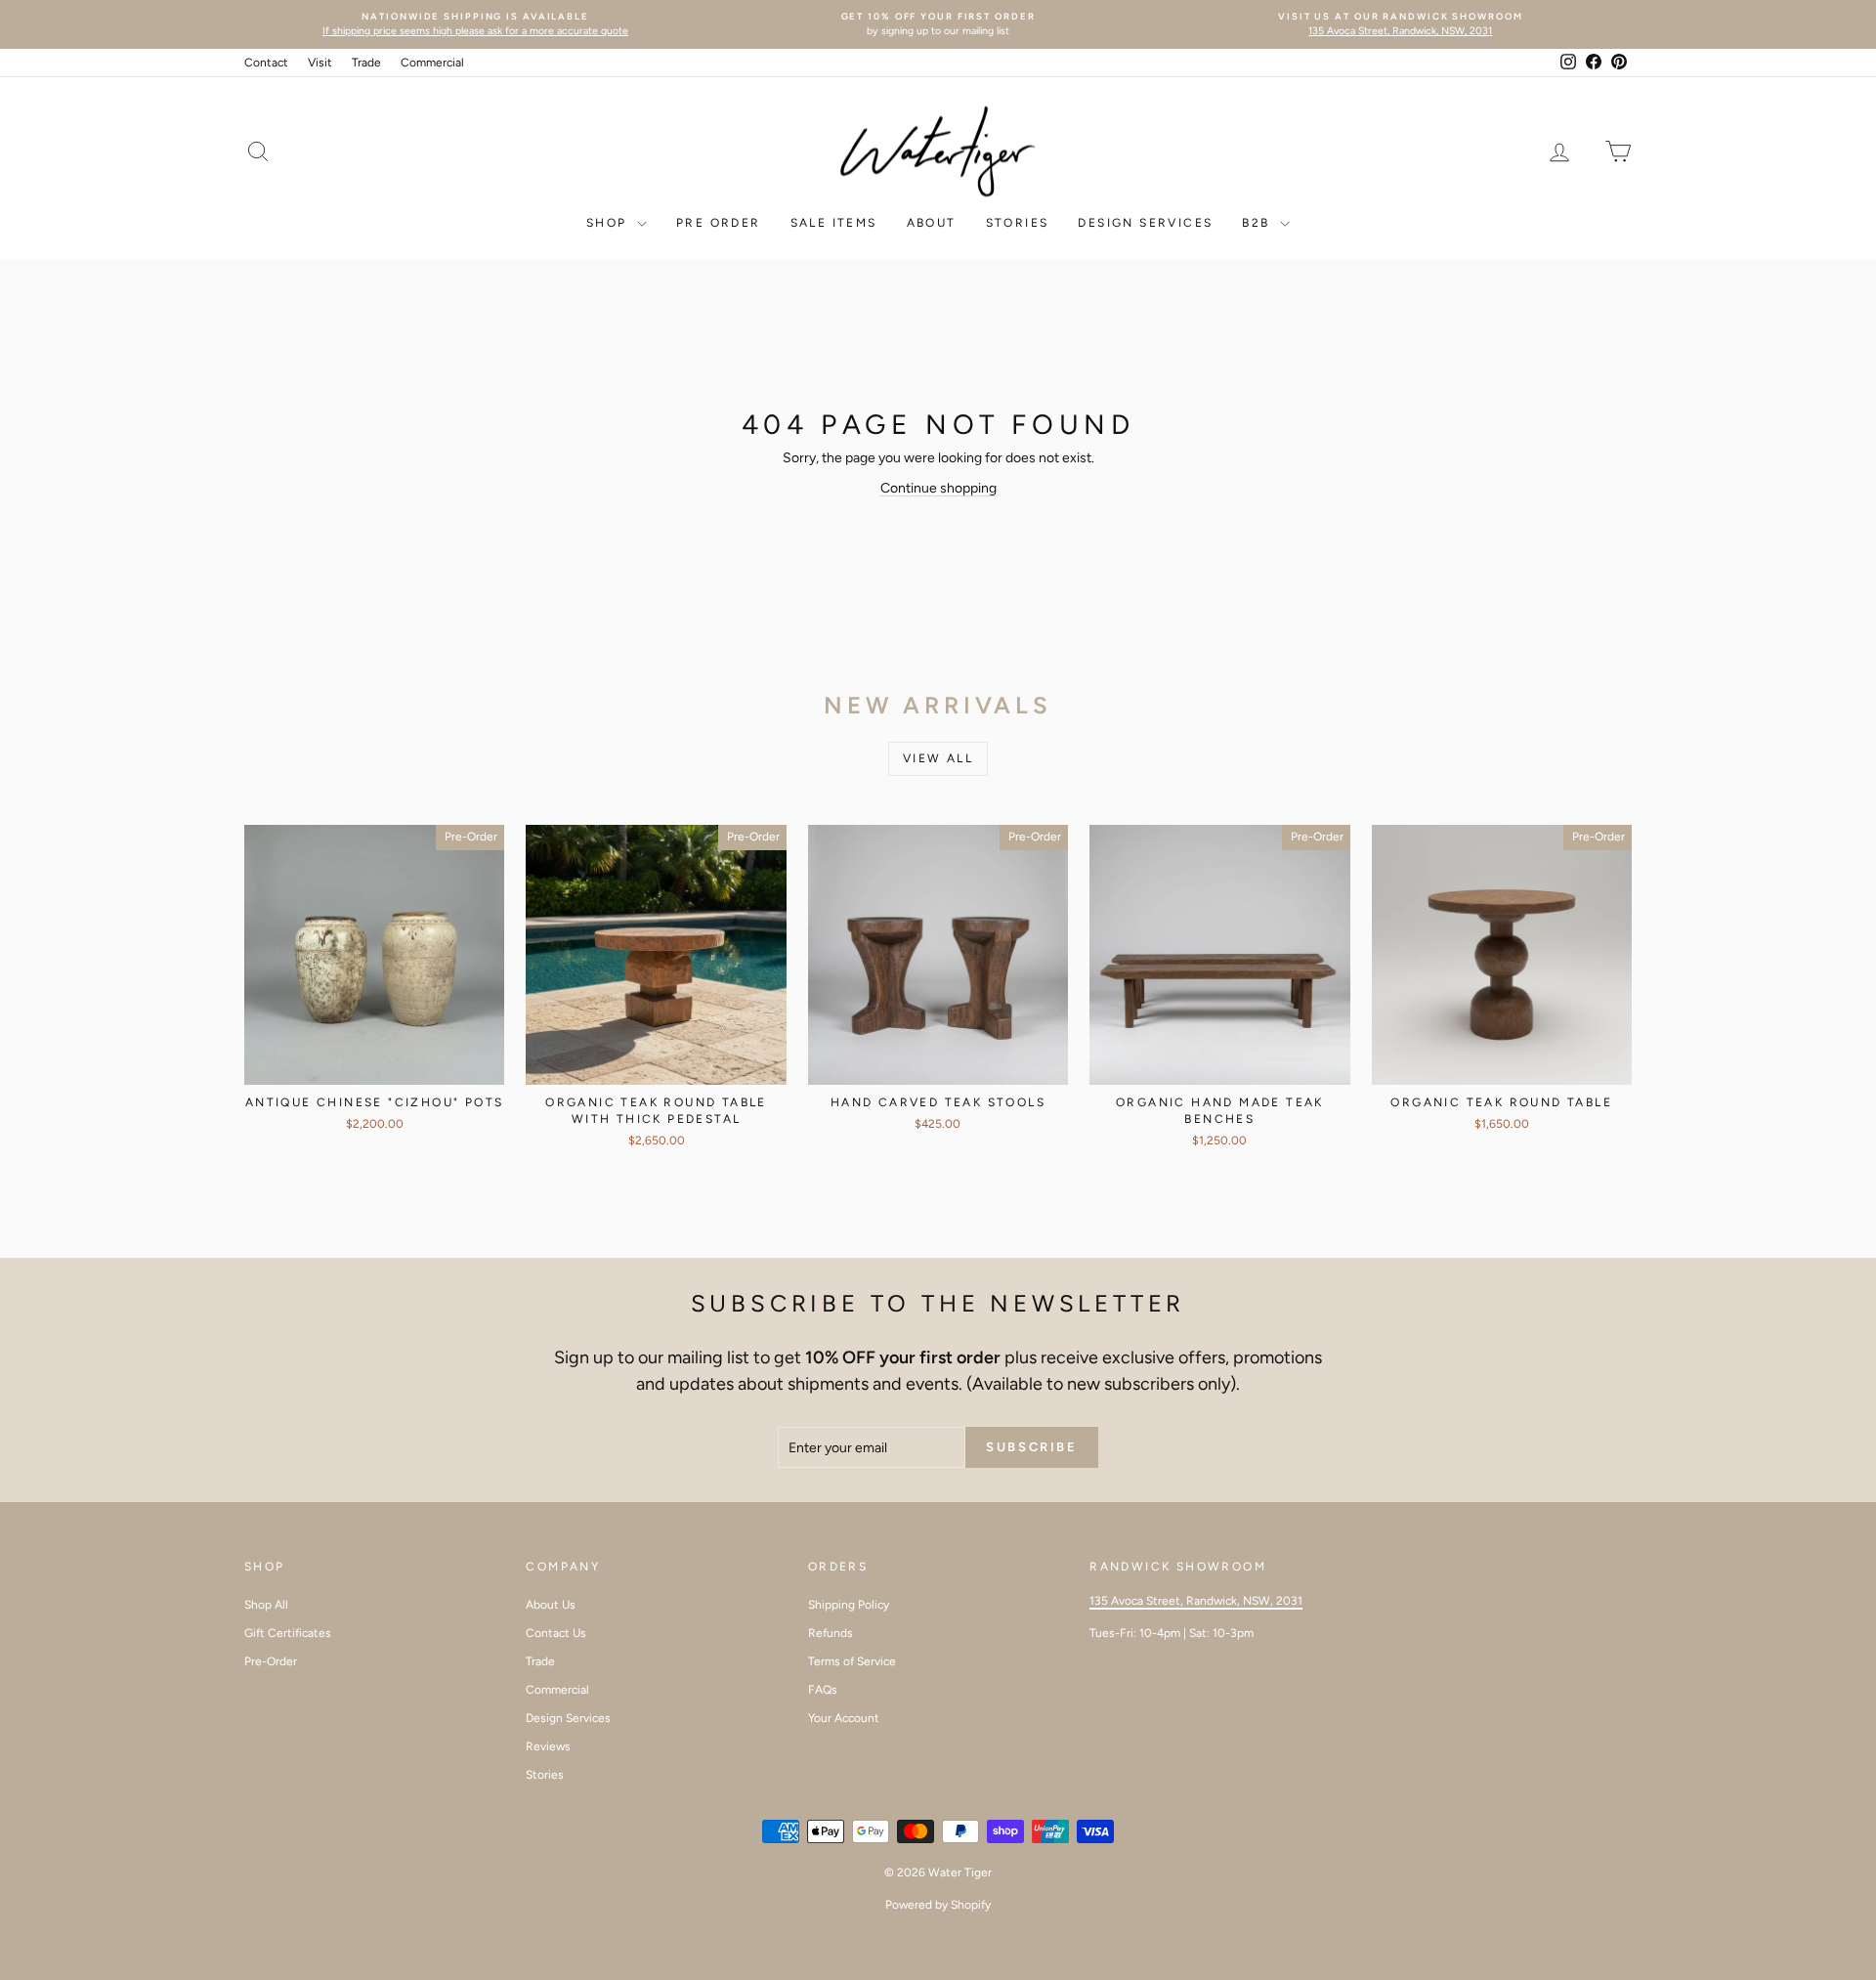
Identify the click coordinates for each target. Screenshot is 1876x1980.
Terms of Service (852, 1661)
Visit (320, 63)
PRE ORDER (719, 223)
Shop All (266, 1605)
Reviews (548, 1746)
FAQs (823, 1690)
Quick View (375, 1063)
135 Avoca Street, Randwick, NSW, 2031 (1196, 1601)
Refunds (831, 1633)
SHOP (609, 223)
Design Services (1145, 223)
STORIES (1018, 223)
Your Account (844, 1718)
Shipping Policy (849, 1605)
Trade (366, 63)
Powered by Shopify (938, 1905)
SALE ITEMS (834, 223)
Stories (545, 1775)
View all (938, 758)
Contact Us (556, 1633)
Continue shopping (938, 488)
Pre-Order (271, 1661)
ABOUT (932, 223)
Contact (266, 63)
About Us (551, 1605)
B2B (1258, 223)
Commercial (432, 63)
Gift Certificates (288, 1633)
